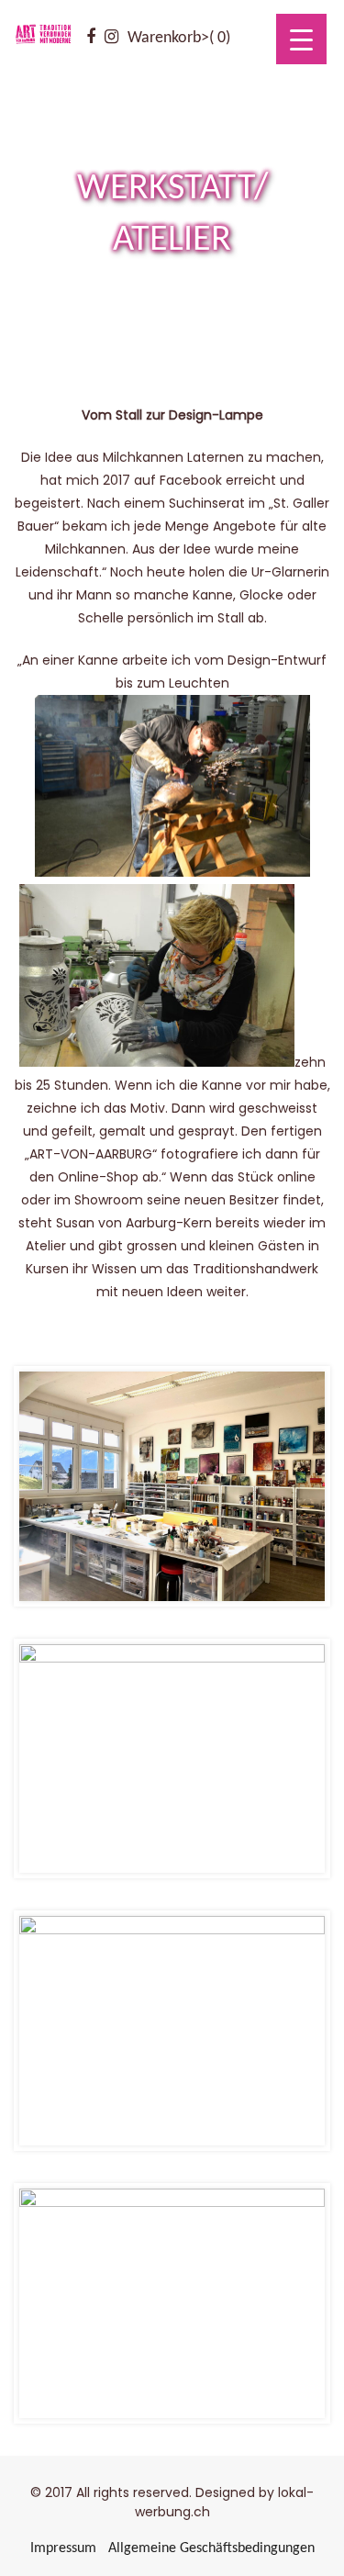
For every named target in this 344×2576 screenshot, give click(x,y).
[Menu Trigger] (301, 39)
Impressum (63, 2548)
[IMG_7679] (172, 2303)
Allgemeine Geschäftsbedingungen (211, 2548)
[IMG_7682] (172, 1486)
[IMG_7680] (172, 2031)
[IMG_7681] (172, 1759)
